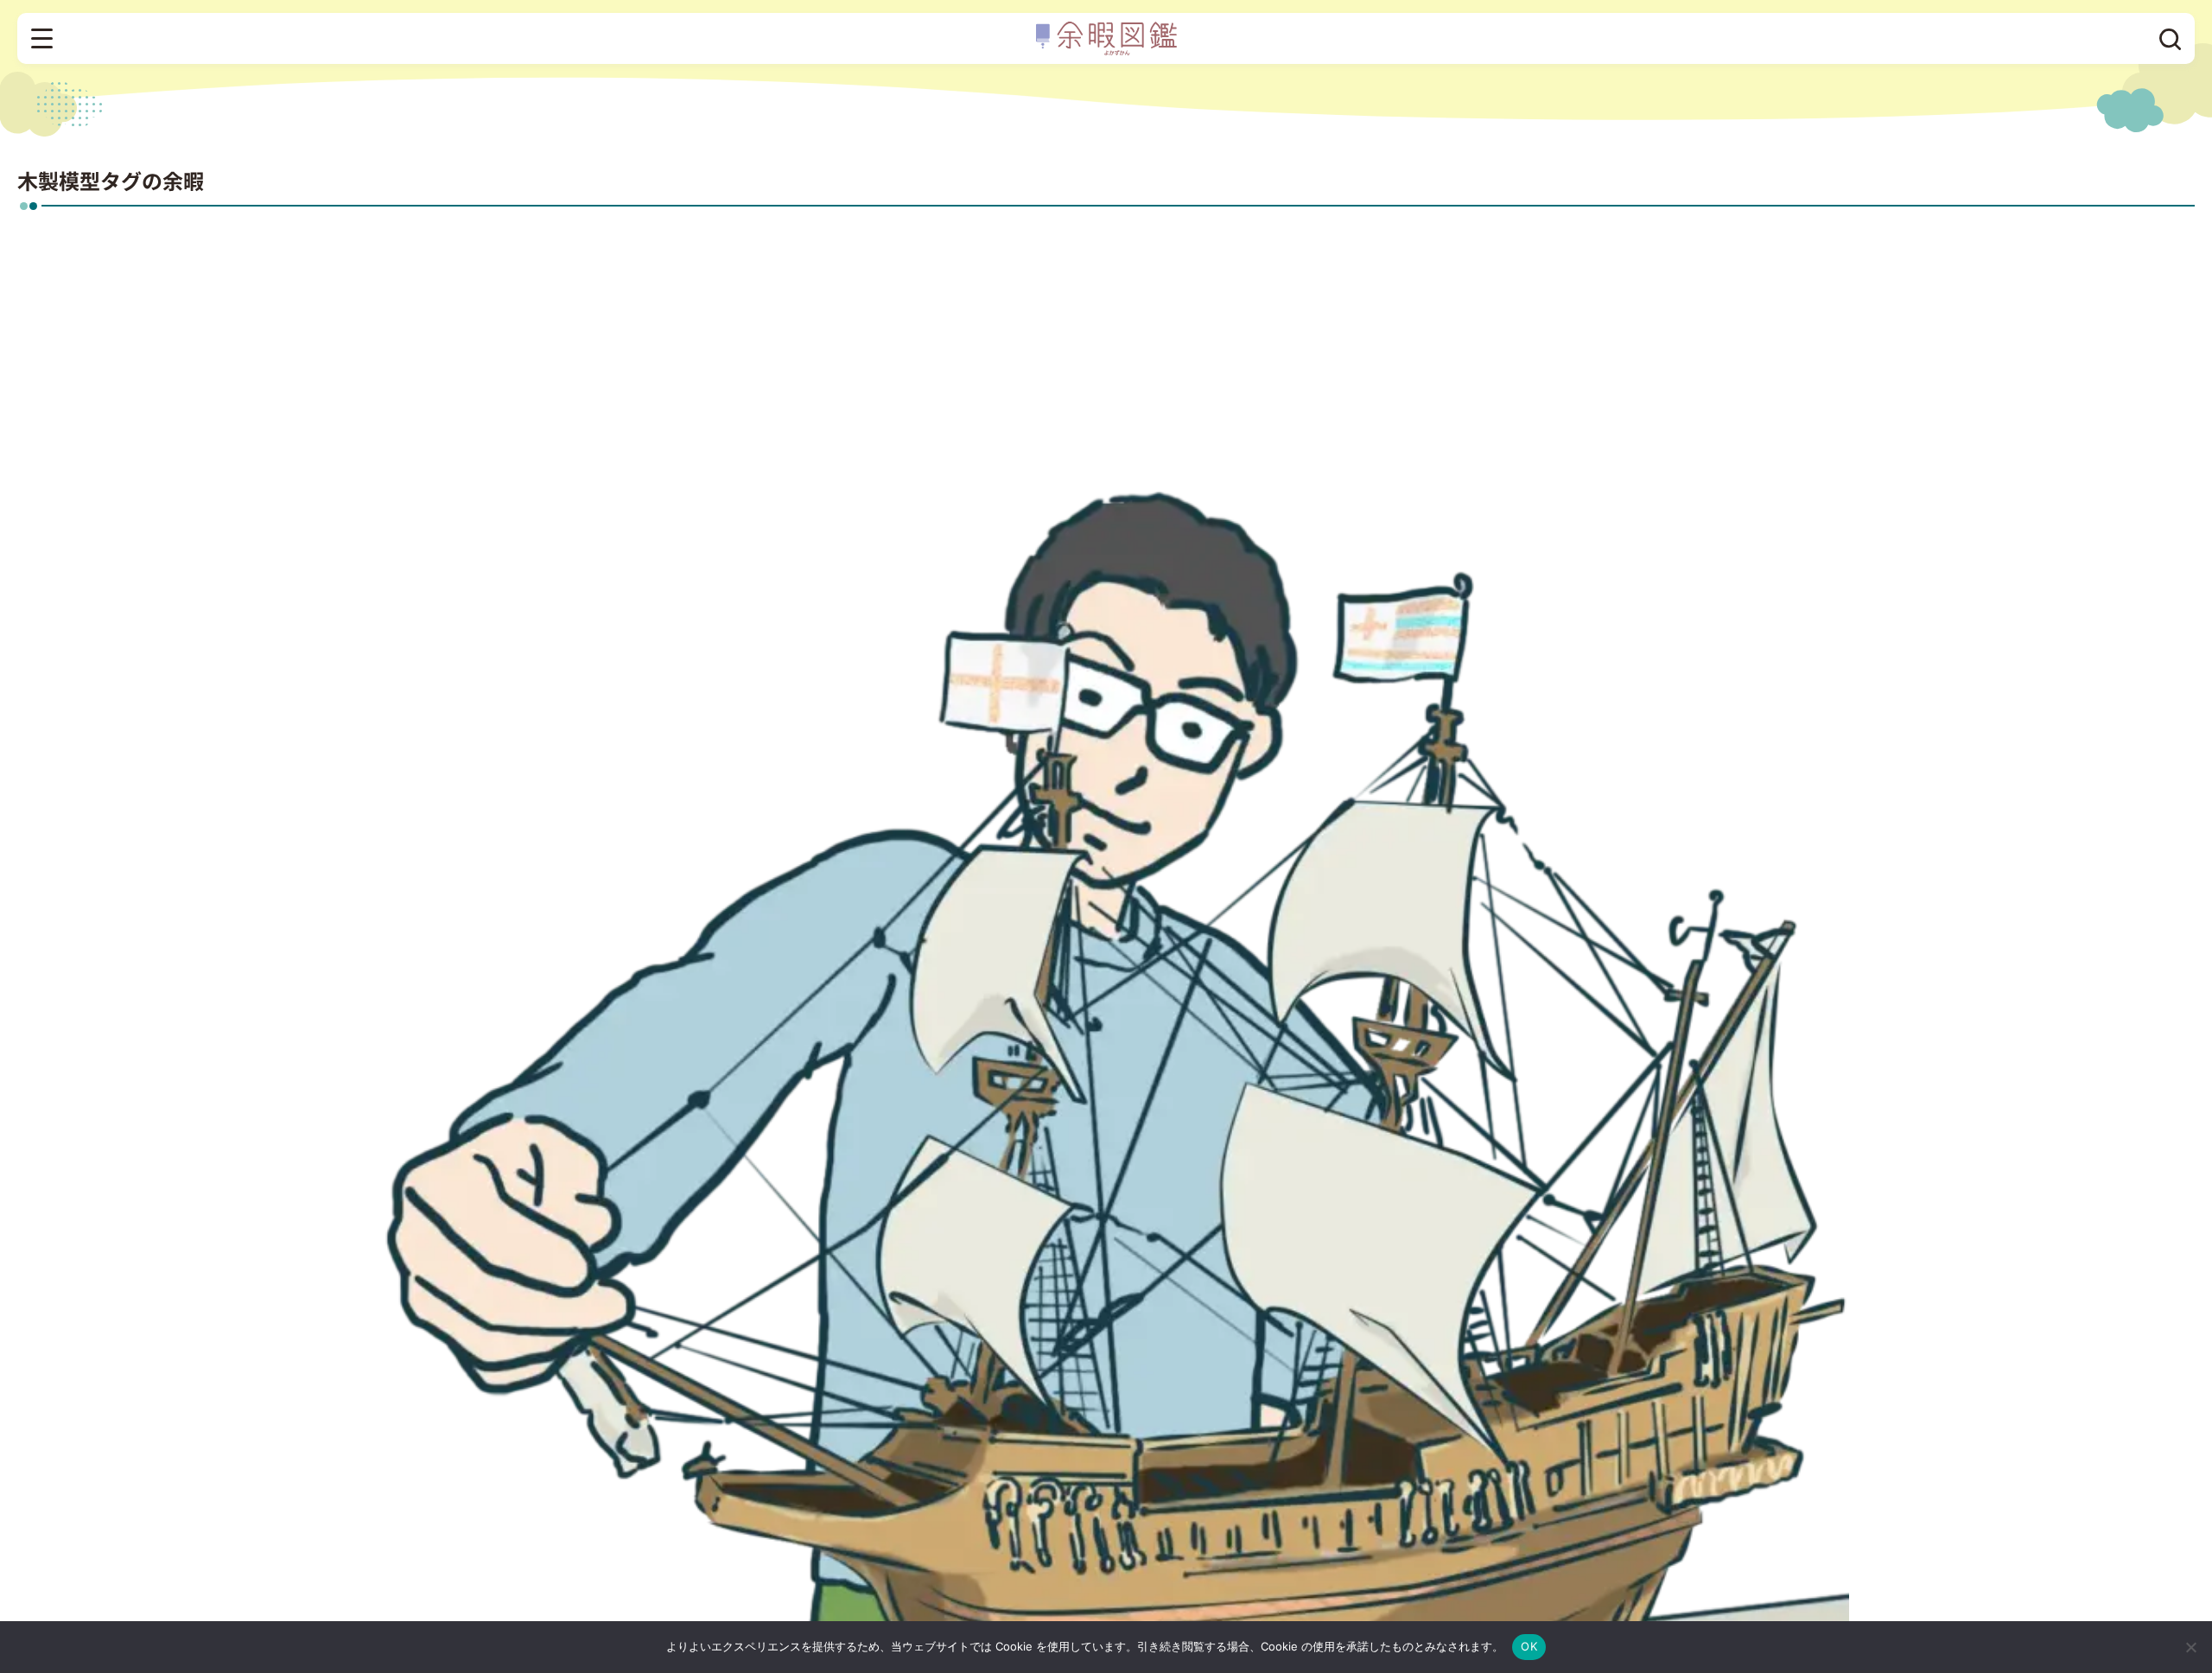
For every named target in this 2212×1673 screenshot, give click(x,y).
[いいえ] (2190, 1647)
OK (1529, 1646)
